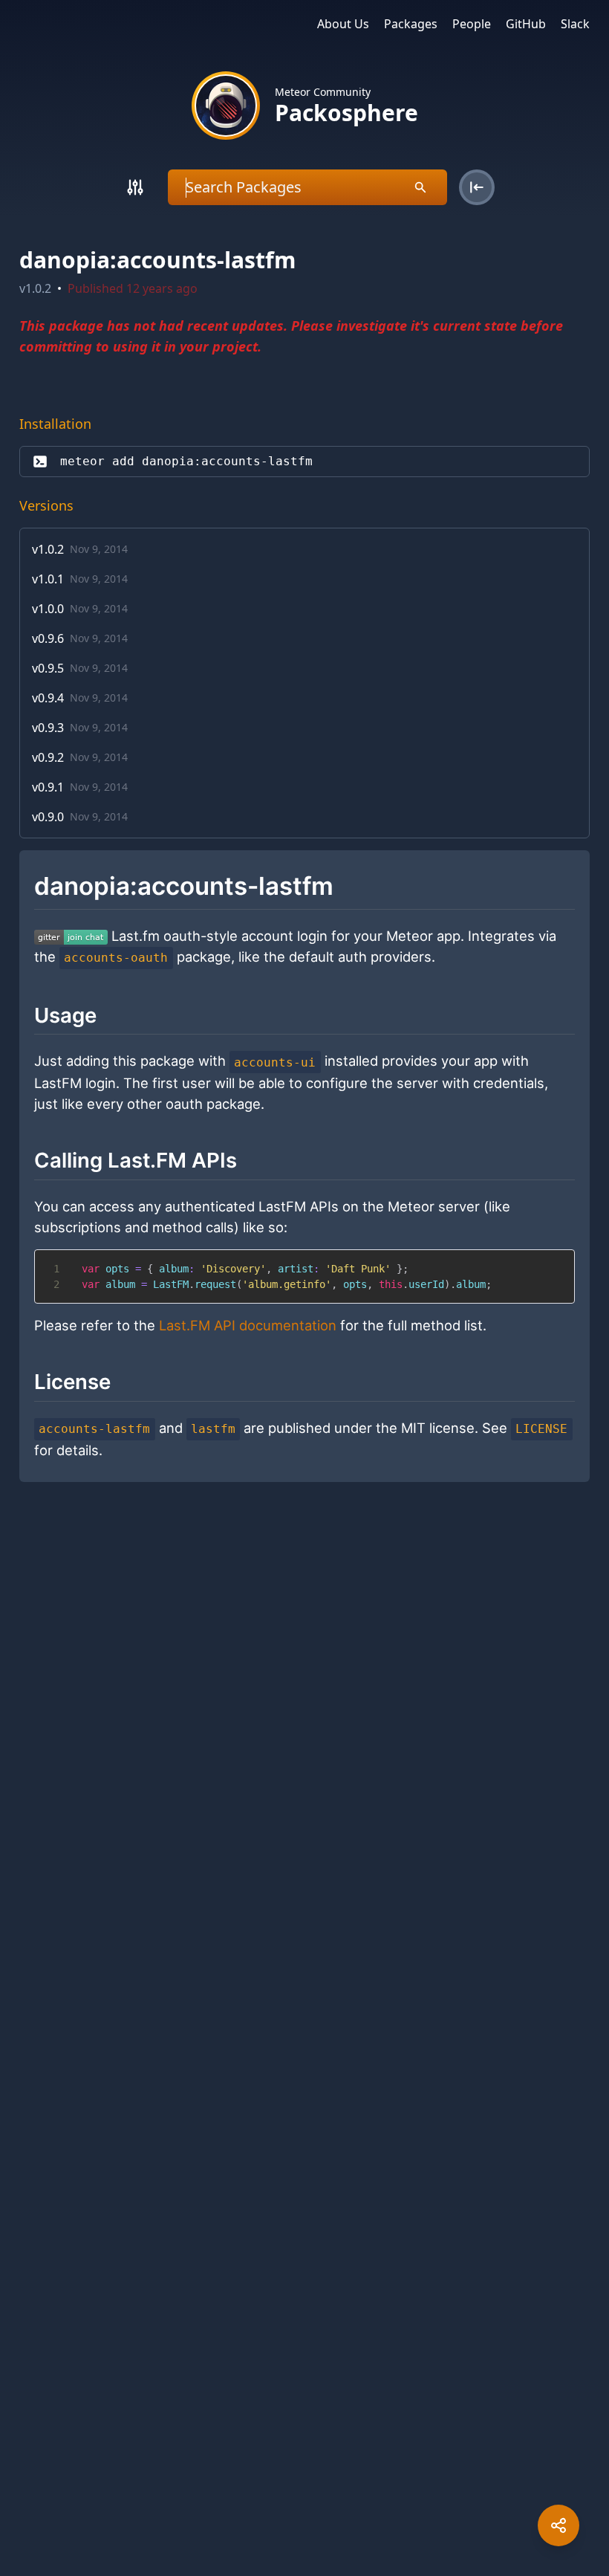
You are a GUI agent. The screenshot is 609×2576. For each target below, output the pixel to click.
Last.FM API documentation (248, 1325)
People (472, 24)
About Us (343, 24)
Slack (575, 24)
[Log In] (477, 187)
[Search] (135, 187)
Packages (411, 24)
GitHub (526, 24)
